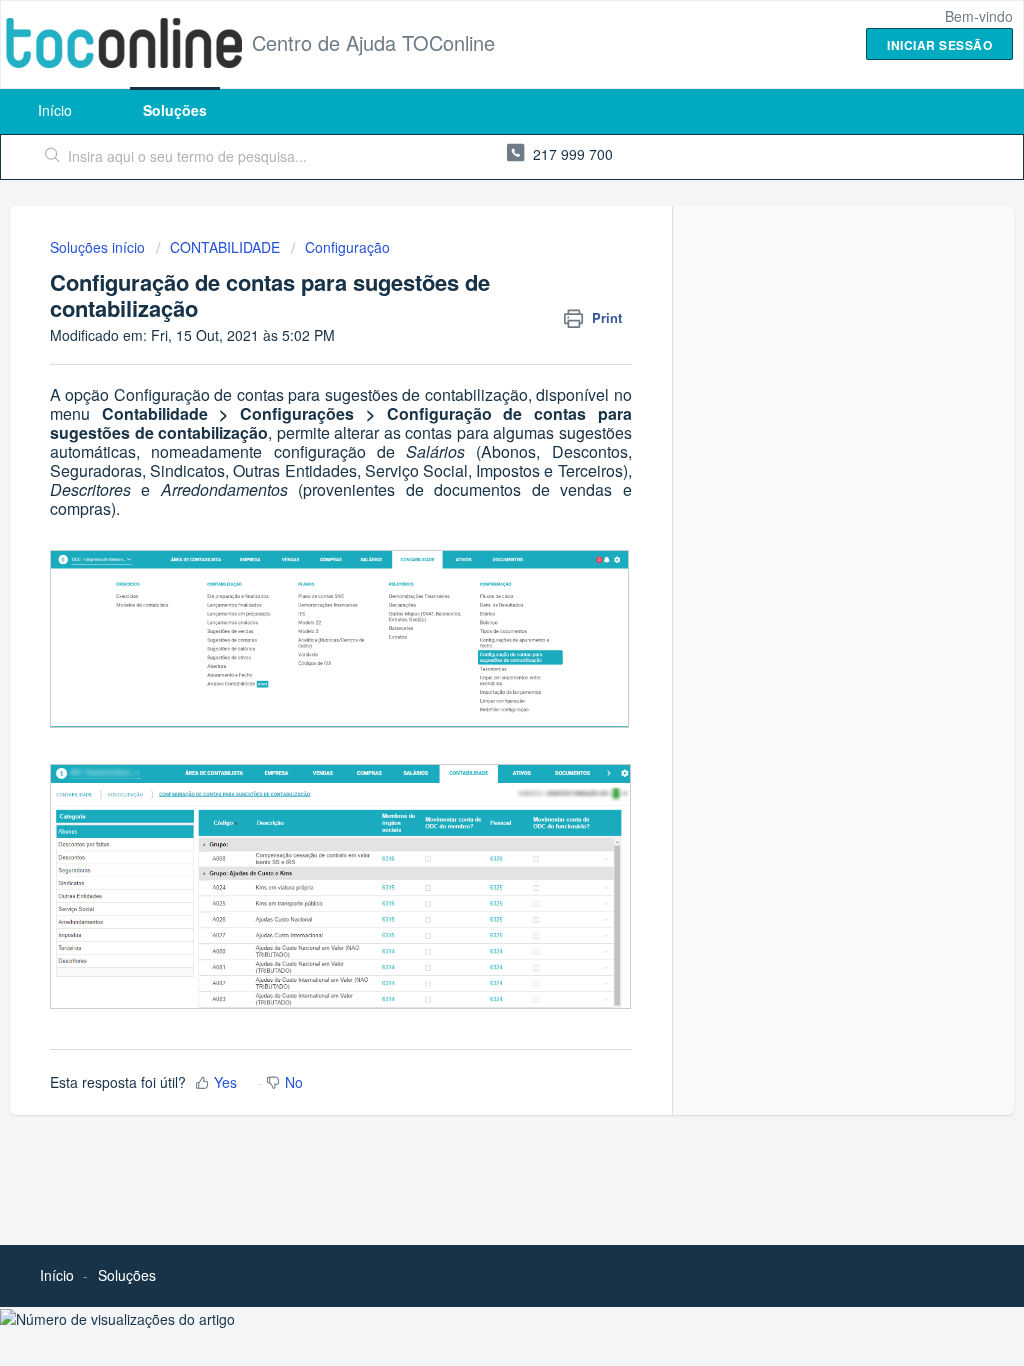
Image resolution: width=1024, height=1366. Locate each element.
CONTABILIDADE (225, 247)
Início (55, 110)
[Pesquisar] (53, 157)
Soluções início (99, 247)
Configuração (347, 247)
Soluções (175, 110)
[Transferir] (475, 425)
